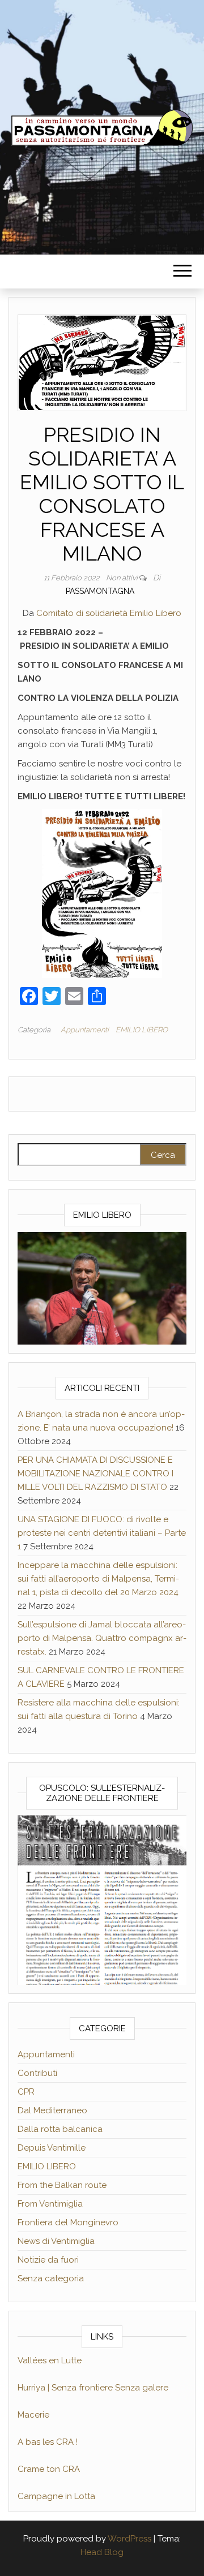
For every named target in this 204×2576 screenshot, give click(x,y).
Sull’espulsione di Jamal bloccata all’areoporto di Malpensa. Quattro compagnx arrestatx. (102, 1638)
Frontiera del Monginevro (68, 2222)
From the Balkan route (62, 2185)
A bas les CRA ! (48, 2442)
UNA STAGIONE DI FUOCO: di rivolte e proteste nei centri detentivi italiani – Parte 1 (102, 1533)
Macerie (33, 2415)
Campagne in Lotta (56, 2496)
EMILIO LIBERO (142, 1030)
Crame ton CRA (49, 2469)
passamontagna (100, 591)
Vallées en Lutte (50, 2360)
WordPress (129, 2539)
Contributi (37, 2073)
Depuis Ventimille (52, 2148)
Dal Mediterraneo (52, 2110)
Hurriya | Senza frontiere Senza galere (93, 2388)
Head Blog (102, 2552)
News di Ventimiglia (56, 2241)
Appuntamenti (85, 1030)
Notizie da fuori (48, 2260)
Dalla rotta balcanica (60, 2129)
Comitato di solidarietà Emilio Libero (109, 613)
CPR (26, 2092)
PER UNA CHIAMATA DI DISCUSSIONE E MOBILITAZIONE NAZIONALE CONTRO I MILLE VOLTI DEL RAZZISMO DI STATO (95, 1474)
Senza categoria (51, 2278)
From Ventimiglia (50, 2204)
